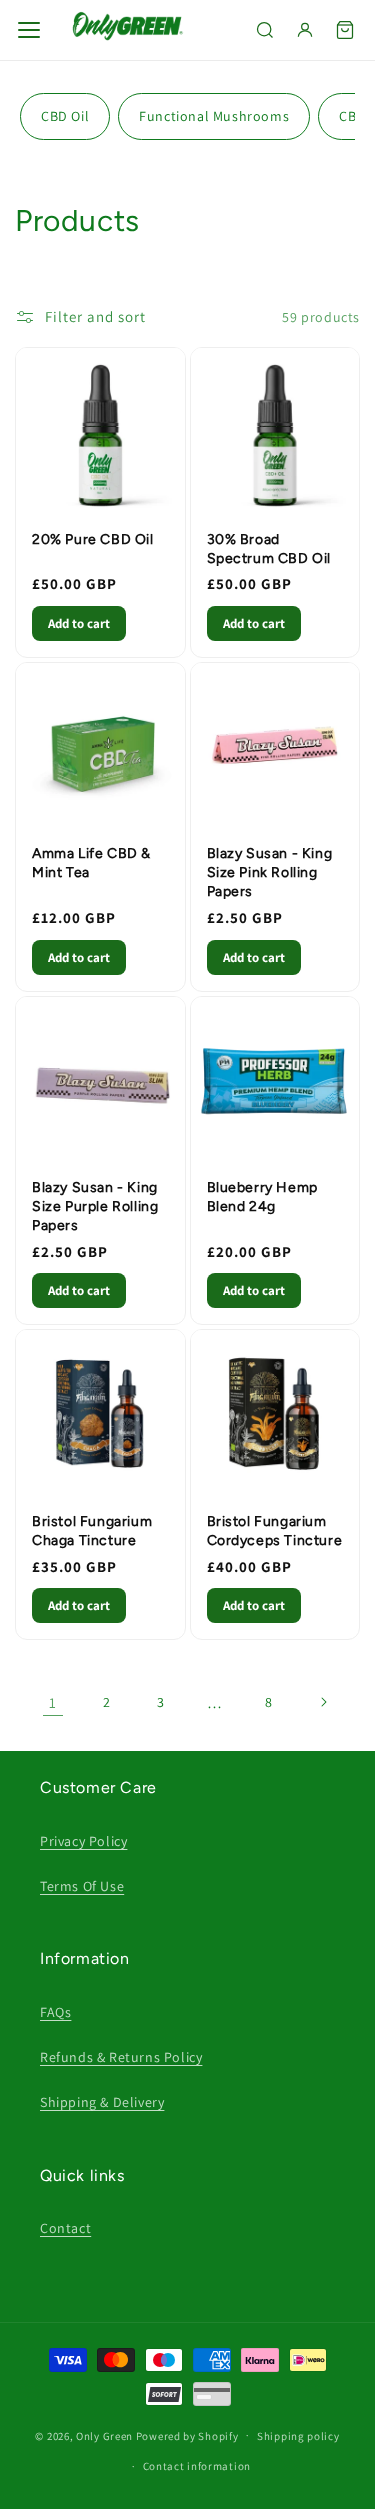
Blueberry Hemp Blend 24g (262, 1197)
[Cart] (345, 30)
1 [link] (53, 1702)
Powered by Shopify (187, 2435)
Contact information (197, 2466)
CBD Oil (65, 116)
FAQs (55, 2012)
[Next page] (323, 1702)
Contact (65, 2228)
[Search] (265, 30)
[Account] (305, 30)
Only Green (106, 2435)
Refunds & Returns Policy (121, 2057)
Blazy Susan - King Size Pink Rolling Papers (270, 872)
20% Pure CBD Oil (93, 539)
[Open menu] (29, 30)
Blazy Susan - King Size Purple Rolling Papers (95, 1206)
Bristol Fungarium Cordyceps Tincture (275, 1531)
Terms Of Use (82, 1886)
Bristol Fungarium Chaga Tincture (92, 1531)
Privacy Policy (83, 1841)
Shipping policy (298, 2436)
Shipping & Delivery (102, 2102)
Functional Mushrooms (214, 116)
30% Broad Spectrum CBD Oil (269, 549)
